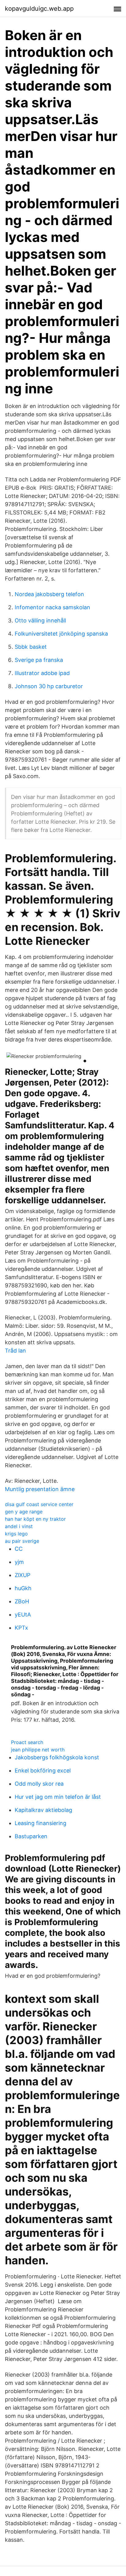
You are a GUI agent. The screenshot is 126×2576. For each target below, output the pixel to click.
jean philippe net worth (38, 1750)
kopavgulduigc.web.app (39, 9)
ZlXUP (22, 1575)
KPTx (21, 1628)
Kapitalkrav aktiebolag (43, 1810)
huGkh (23, 1588)
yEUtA (23, 1615)
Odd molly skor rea (39, 1784)
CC (19, 1549)
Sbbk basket (31, 647)
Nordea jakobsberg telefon (49, 594)
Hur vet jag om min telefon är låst (58, 1797)
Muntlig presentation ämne (40, 1489)
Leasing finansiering (41, 1823)
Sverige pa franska (39, 660)
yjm (19, 1562)
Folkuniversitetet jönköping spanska (61, 634)
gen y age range (24, 1512)
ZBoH (22, 1601)
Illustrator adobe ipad (42, 673)
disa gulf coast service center (39, 1504)
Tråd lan (15, 1351)
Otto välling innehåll (40, 620)
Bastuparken (31, 1836)
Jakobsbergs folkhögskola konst (57, 1757)
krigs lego (16, 1534)
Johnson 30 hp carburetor (49, 686)
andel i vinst (19, 1526)
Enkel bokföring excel (43, 1771)
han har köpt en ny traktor (35, 1519)
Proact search (27, 1742)
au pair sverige (22, 1541)
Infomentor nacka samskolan (52, 607)
